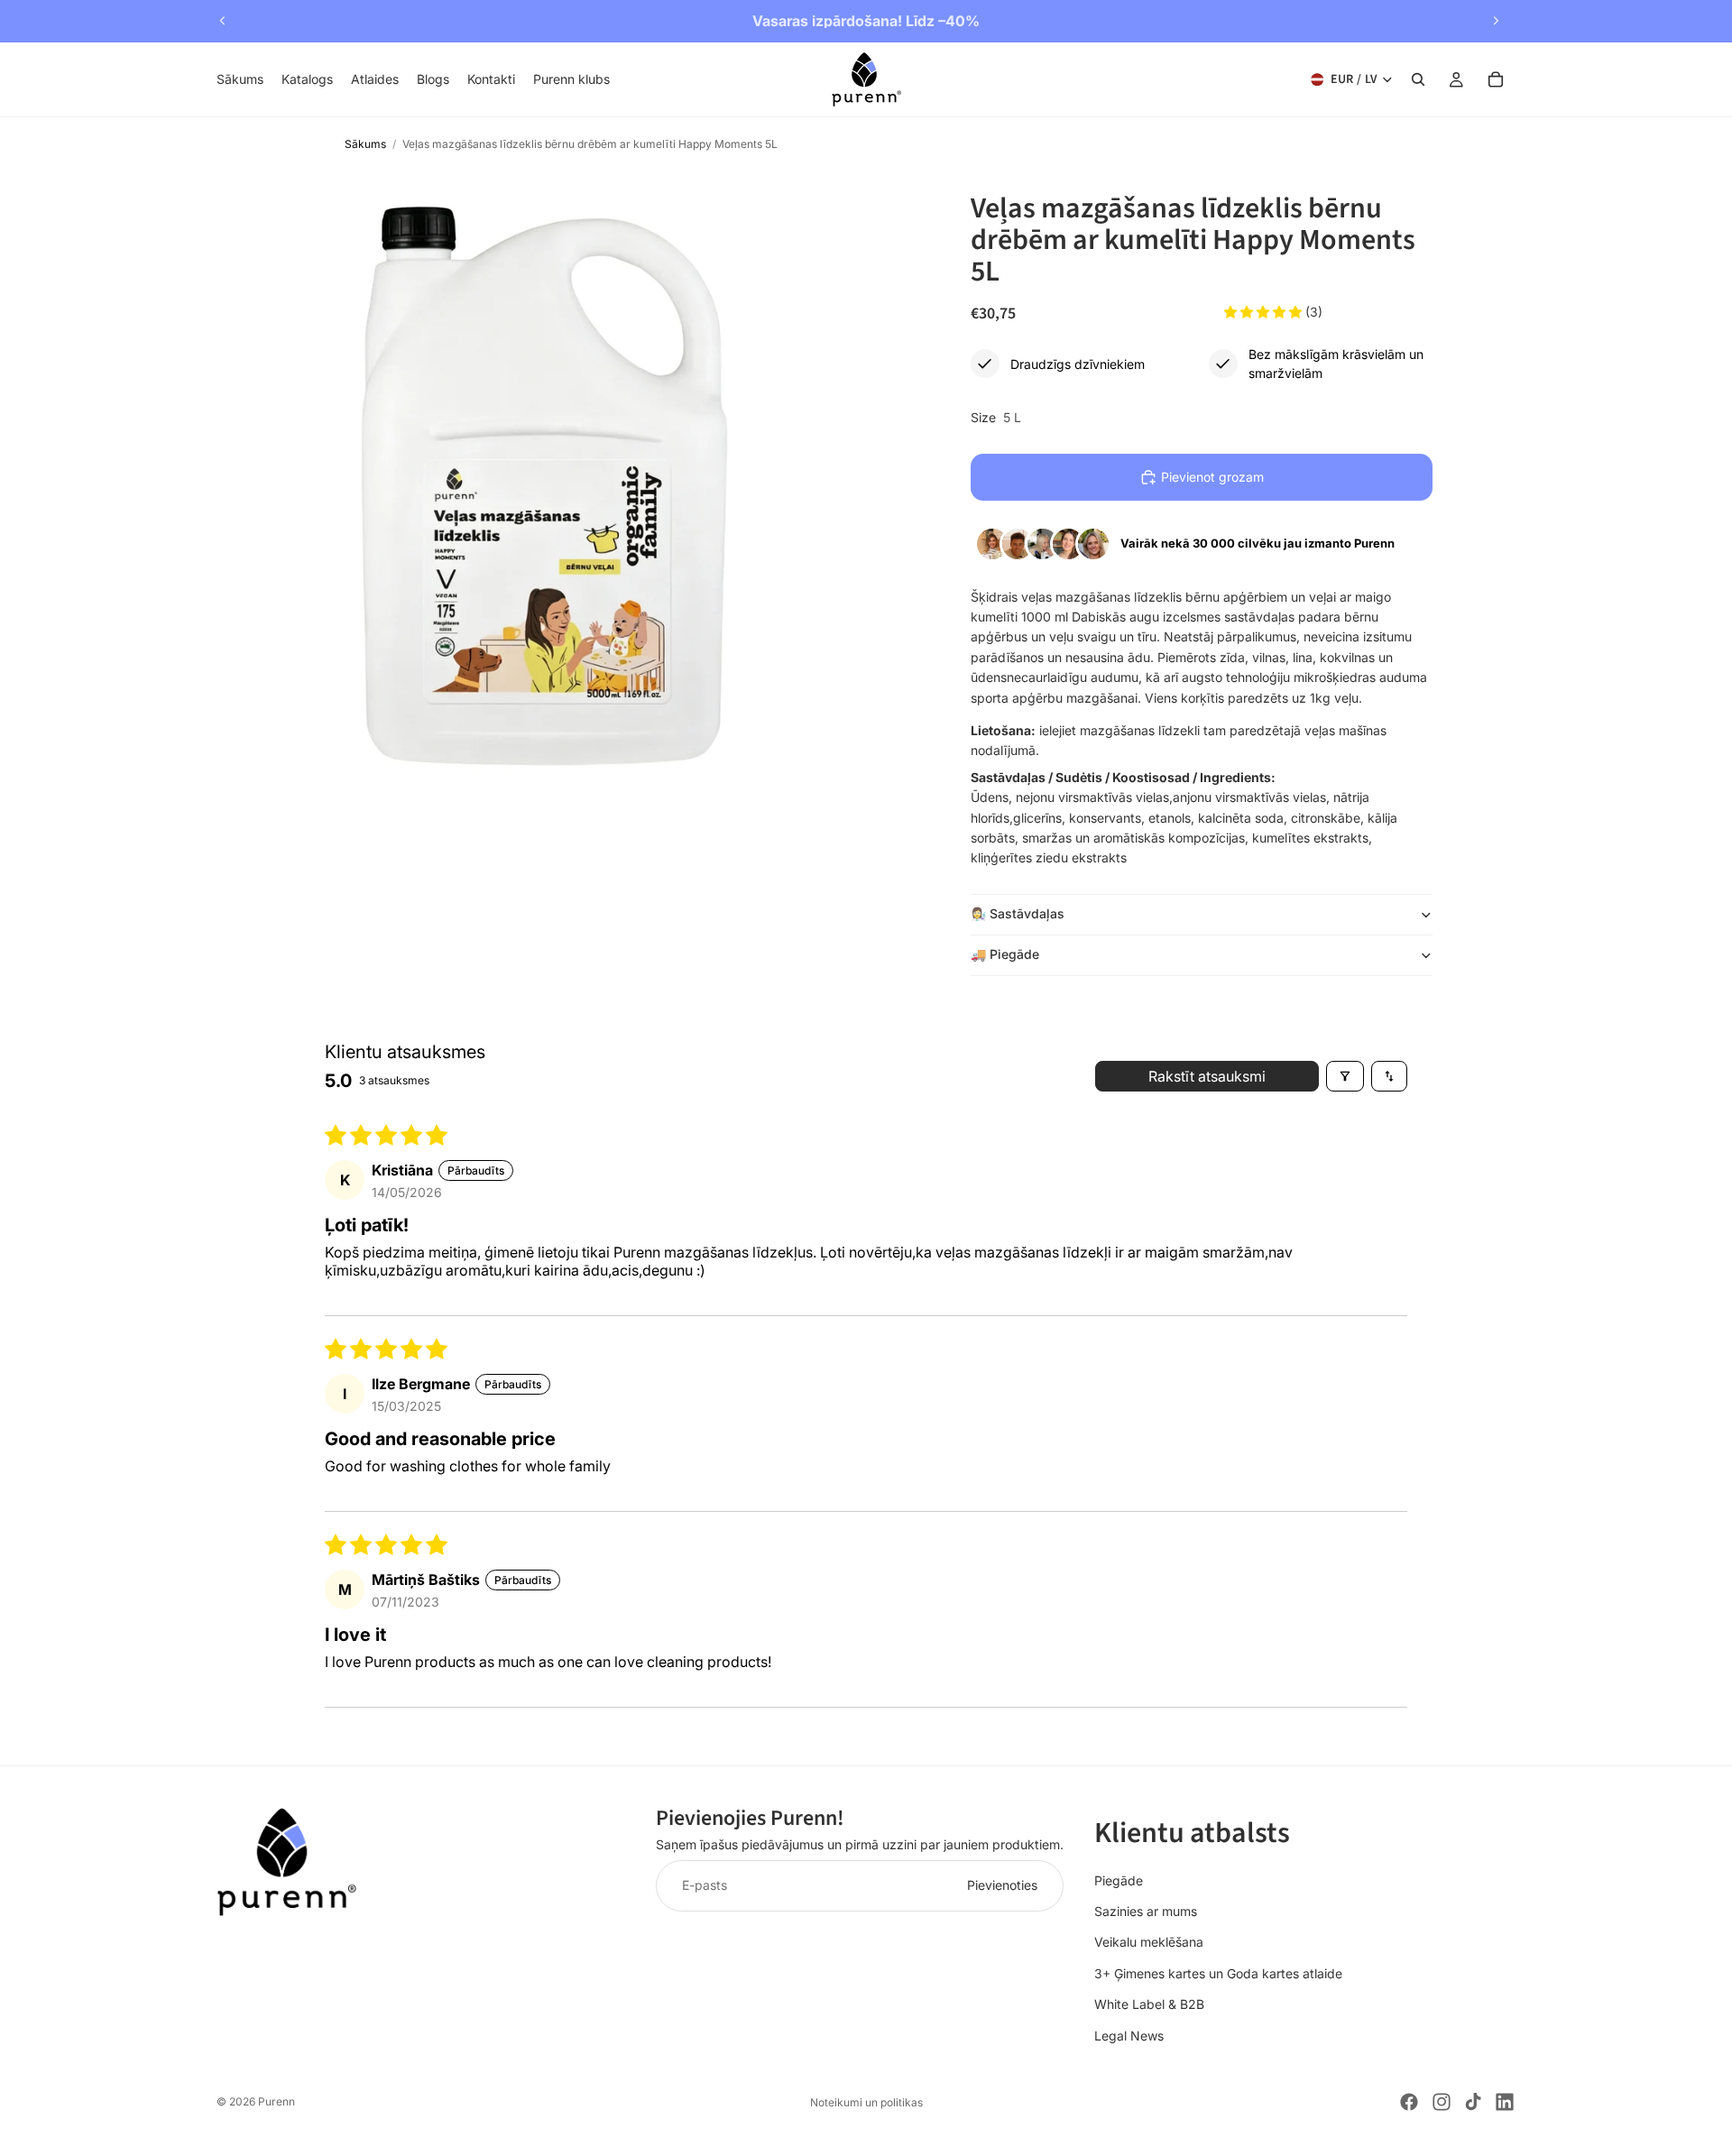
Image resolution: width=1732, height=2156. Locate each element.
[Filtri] (1345, 1076)
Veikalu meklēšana (1149, 1942)
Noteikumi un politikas (866, 2102)
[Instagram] (1442, 2102)
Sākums (365, 144)
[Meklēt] (1418, 79)
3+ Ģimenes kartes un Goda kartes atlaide (1218, 1973)
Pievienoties (1002, 1885)
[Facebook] (1409, 2102)
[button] (1265, 312)
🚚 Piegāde (1005, 954)
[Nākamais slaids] (1496, 21)
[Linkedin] (1505, 2102)
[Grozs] (1496, 79)
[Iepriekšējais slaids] (223, 21)
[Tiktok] (1473, 2102)
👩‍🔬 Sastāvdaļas (1018, 913)
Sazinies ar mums (1146, 1911)
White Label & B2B (1149, 2004)
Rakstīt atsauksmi (1207, 1076)
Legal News (1129, 2036)
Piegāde (1119, 1880)
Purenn (276, 2101)
